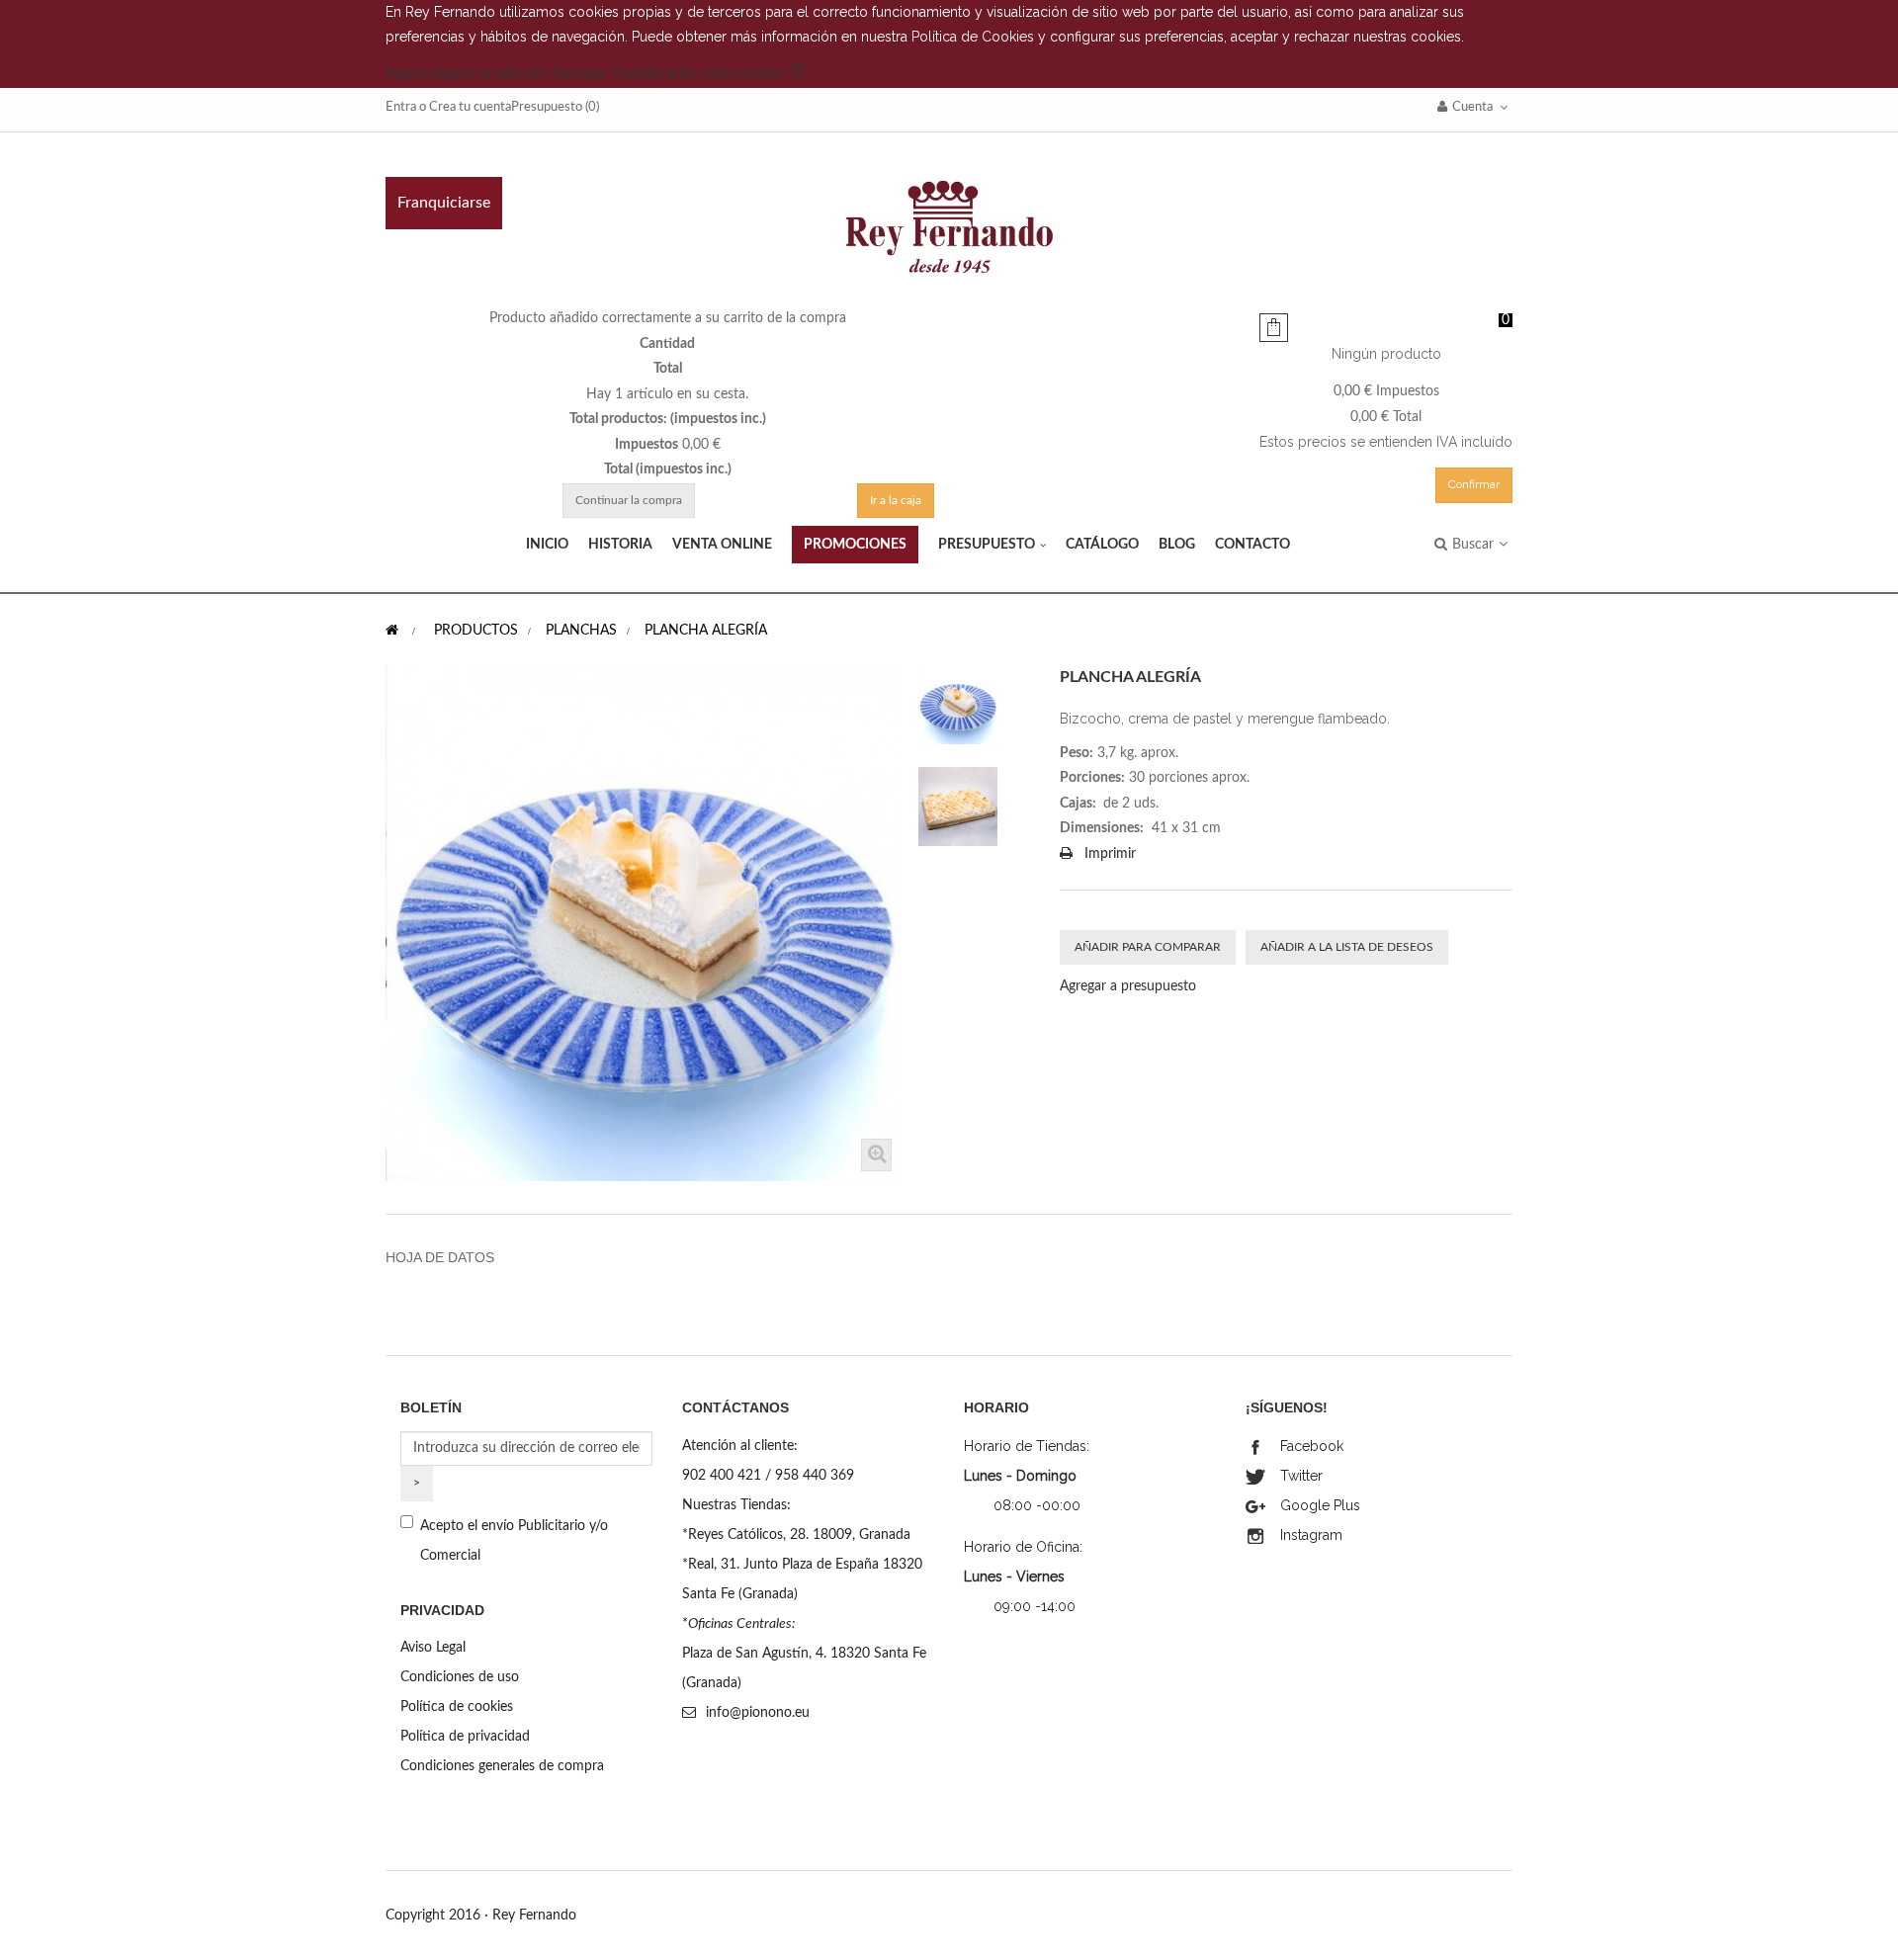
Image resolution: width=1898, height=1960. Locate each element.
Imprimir (1110, 854)
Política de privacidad (465, 1737)
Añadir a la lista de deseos (1347, 947)
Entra (401, 107)
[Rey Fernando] (949, 227)
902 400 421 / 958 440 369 (768, 1476)
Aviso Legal (433, 1648)
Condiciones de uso (460, 1677)
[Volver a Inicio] (392, 631)
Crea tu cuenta (470, 107)
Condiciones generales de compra (502, 1766)
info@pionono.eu (758, 1713)
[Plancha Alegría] (958, 705)
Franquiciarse (444, 203)
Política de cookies (457, 1707)
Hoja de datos (440, 1257)
